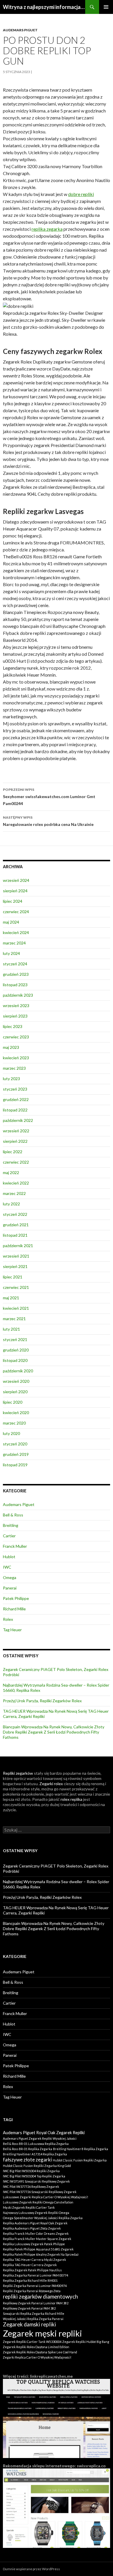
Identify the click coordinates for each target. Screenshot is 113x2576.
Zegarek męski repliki (42, 2333)
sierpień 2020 (15, 1392)
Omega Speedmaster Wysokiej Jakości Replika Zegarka (43, 2218)
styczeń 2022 (15, 1214)
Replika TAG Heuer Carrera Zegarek (30, 2265)
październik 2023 (18, 995)
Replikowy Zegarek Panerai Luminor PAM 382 (36, 2303)
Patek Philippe (16, 1598)
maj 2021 (11, 1298)
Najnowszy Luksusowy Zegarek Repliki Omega (36, 2213)
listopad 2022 (15, 1110)
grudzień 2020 (16, 1350)
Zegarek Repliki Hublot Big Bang (86, 2342)
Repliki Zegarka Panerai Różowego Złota (32, 2291)
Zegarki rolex (51, 1784)
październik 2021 (18, 1246)
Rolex (8, 1619)
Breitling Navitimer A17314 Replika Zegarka (35, 2154)
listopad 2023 (15, 985)
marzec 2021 (14, 1319)
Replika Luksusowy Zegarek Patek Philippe (34, 2244)
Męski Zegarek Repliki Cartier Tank (29, 2207)
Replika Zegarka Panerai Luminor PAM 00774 (35, 2275)
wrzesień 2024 (16, 880)
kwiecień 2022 (16, 1183)
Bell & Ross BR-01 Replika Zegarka (28, 2149)
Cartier (9, 1536)
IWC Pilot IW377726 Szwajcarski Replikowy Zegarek (40, 2192)
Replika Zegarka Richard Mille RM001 (30, 2280)
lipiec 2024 (13, 901)
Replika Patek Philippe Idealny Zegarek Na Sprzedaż (41, 2254)
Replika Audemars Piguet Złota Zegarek (32, 2228)
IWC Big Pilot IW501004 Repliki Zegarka (31, 2171)
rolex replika (71, 1799)
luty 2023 (11, 1079)
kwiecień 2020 (16, 1413)
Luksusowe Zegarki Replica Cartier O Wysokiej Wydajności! (45, 2197)
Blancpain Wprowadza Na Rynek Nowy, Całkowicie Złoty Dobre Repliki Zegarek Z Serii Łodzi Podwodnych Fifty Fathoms (54, 1732)
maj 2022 (11, 1172)
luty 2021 (11, 1329)
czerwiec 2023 (16, 1037)
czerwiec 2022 (16, 1162)
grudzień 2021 (16, 1225)
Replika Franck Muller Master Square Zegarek (37, 2239)
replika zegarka (47, 229)
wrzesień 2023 (16, 1005)
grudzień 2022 (16, 1099)
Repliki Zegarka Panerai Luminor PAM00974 (35, 2286)
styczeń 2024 (15, 964)
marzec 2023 (14, 1068)
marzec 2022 (14, 1193)
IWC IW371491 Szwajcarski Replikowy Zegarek (36, 2181)
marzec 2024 (14, 943)
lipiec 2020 (13, 1402)
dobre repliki (81, 194)
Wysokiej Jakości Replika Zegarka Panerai (33, 2319)
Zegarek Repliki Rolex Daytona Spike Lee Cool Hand (40, 2352)
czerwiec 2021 (16, 1287)
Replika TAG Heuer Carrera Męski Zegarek (34, 2260)
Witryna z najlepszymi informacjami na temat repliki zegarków (44, 7)
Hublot (9, 1557)
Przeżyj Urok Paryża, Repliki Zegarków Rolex (42, 1701)
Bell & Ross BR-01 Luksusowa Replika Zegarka (36, 2144)
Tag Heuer (12, 1630)
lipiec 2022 (13, 1152)
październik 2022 (18, 1120)
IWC (7, 1567)
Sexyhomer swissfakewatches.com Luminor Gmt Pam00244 (49, 797)
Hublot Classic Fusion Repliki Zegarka (80, 2160)
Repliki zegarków (18, 1773)
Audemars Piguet (20, 30)
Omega (10, 1577)
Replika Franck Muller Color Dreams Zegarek (36, 2233)
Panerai (10, 1588)
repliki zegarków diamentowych (40, 2297)
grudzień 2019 (16, 1454)
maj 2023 (11, 1047)
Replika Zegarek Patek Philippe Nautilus (32, 2270)
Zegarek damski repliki (29, 2324)
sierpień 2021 (15, 1266)
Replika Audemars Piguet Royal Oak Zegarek (35, 2223)
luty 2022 (11, 1204)
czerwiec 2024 (16, 912)
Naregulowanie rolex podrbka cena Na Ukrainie (48, 821)
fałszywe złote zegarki (27, 2160)
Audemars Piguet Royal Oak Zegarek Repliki (44, 2133)
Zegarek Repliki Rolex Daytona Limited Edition (36, 2347)
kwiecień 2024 (16, 932)
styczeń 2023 (15, 1089)
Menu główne (106, 7)
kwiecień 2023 (16, 1058)
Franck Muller (15, 1546)
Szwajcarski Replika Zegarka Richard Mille (34, 2314)
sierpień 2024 (15, 891)
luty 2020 (11, 1433)
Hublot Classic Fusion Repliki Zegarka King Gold (37, 2166)
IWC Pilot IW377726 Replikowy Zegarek (31, 2187)
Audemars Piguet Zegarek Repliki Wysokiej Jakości (40, 2138)
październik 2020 (18, 1371)
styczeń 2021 (15, 1339)
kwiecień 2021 (16, 1308)
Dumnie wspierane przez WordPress (31, 2569)
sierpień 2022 (15, 1141)
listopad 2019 (15, 1465)
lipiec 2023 (13, 1026)
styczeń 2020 (15, 1444)
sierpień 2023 (15, 1016)
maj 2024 (11, 922)
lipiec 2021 (13, 1277)
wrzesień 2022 (16, 1131)
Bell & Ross (13, 1515)
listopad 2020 (15, 1360)
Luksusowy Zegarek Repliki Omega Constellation (38, 2202)
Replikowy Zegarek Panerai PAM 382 (29, 2308)
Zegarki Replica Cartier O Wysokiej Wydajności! (37, 2357)
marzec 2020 (14, 1423)
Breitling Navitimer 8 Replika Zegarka (81, 2149)
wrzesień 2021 (16, 1256)
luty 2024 (11, 953)
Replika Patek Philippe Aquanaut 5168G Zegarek (38, 2249)
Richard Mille (14, 1609)
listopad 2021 (15, 1235)
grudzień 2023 (16, 974)
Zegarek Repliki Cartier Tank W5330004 (32, 2342)
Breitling (11, 1525)
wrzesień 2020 (16, 1381)
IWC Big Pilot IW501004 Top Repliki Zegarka (34, 2176)
